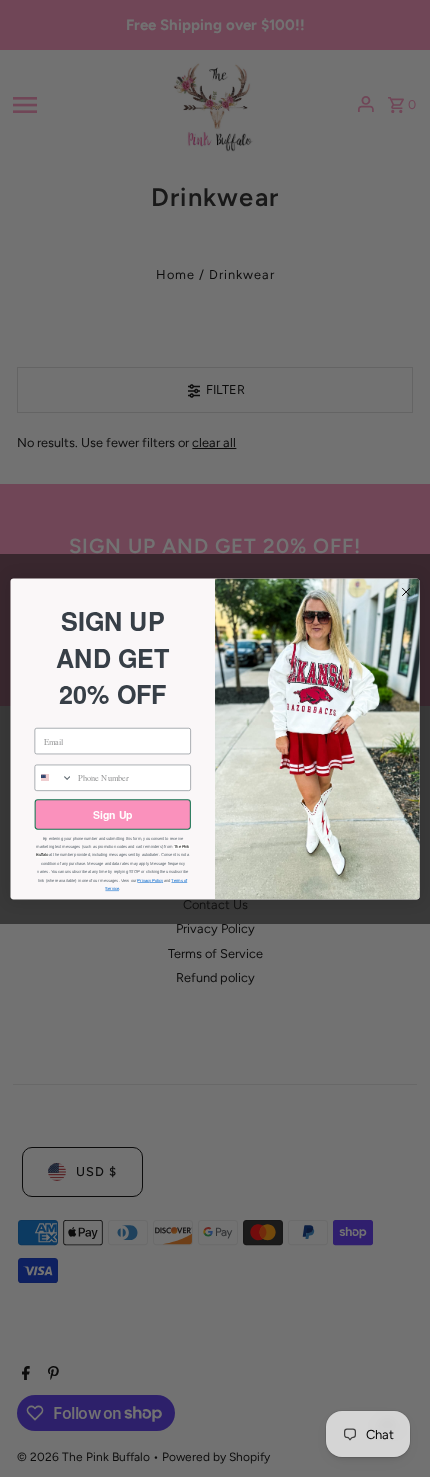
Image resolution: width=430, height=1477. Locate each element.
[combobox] (54, 777)
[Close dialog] (406, 591)
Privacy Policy (150, 879)
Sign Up (112, 813)
